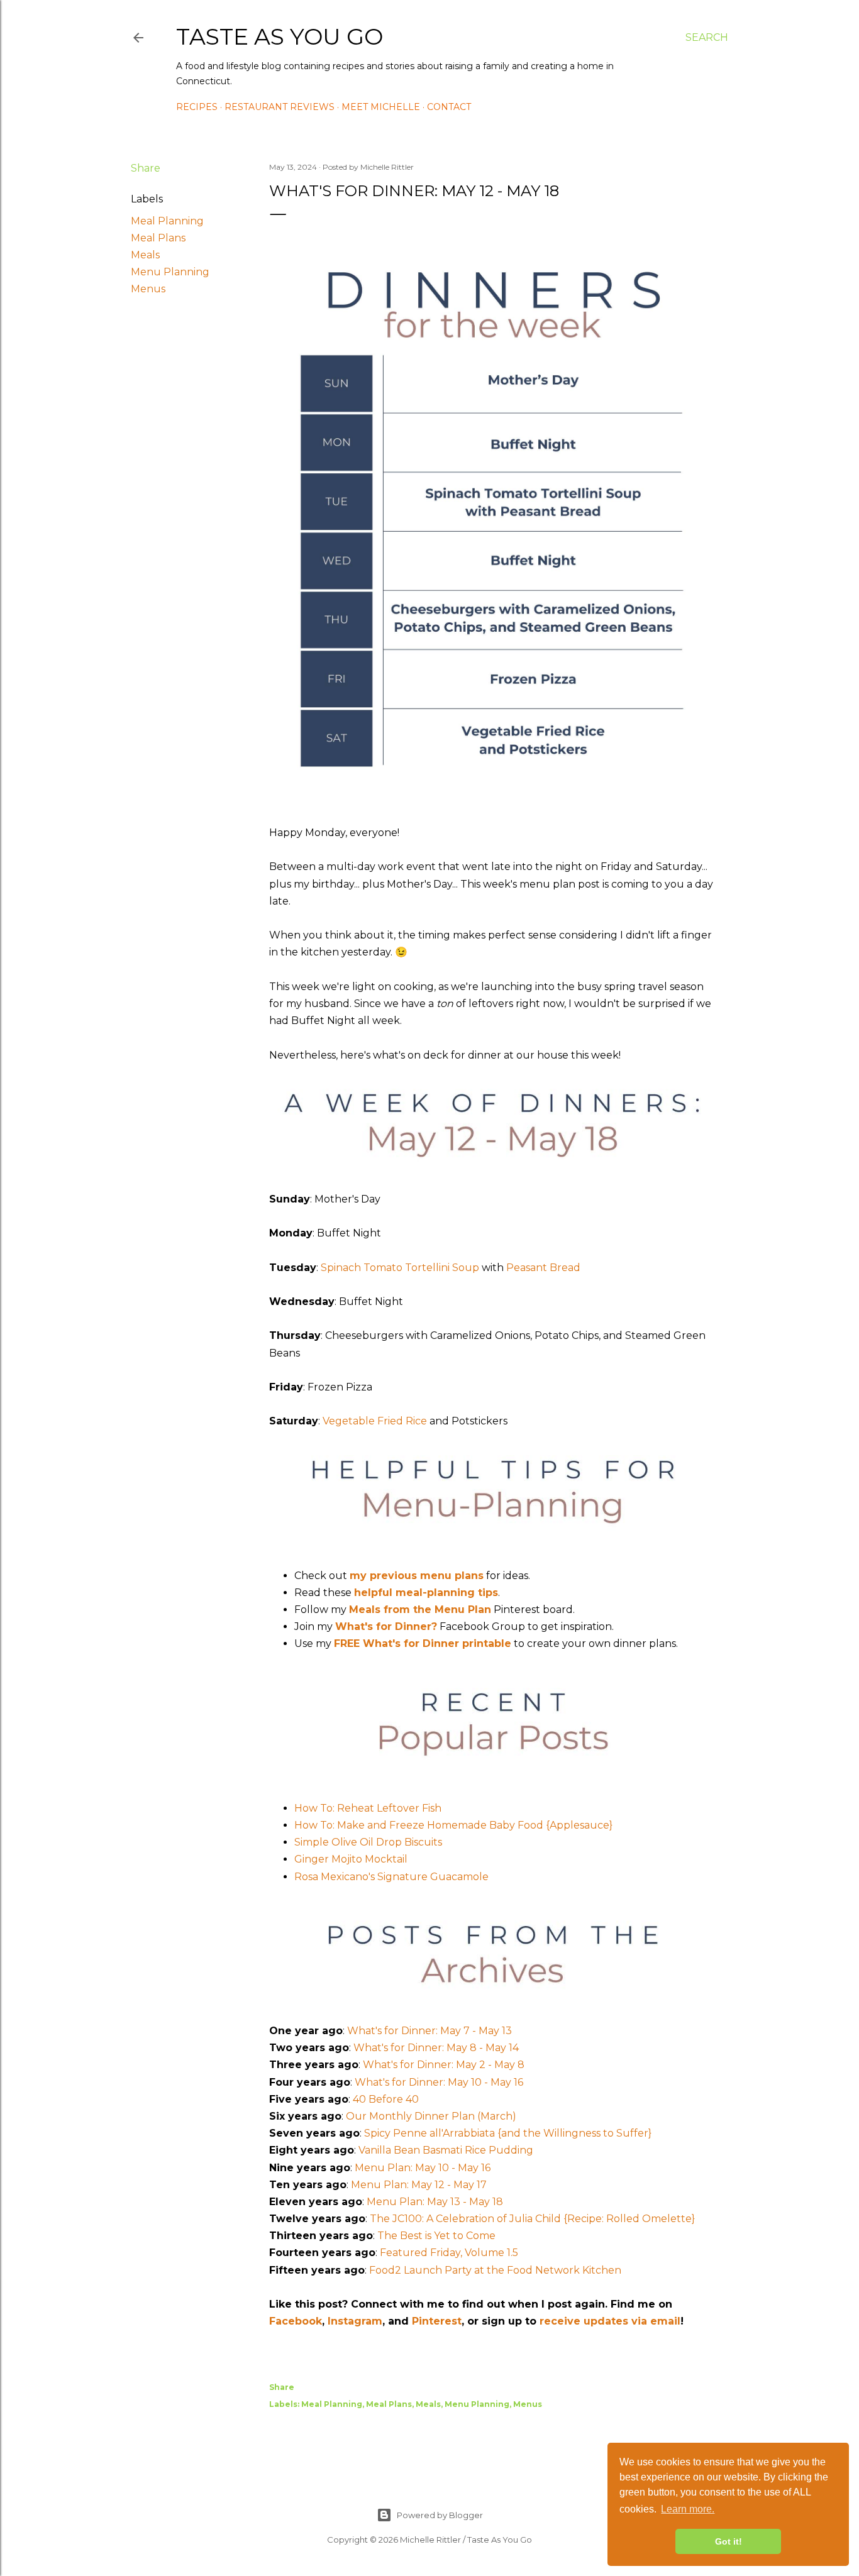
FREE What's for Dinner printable (423, 1643)
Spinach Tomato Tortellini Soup (400, 1268)
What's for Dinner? (386, 1627)
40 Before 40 (386, 2099)
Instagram (355, 2321)
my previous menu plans (417, 1576)
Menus (148, 289)
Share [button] (146, 168)
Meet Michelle (381, 107)
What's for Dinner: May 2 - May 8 (444, 2065)
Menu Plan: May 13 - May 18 (435, 2202)
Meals (145, 255)
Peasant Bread (543, 1268)
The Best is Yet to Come (436, 2236)
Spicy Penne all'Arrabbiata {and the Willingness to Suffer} (508, 2133)
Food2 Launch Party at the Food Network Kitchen (495, 2270)
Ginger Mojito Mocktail (351, 1859)
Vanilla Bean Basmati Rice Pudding (446, 2150)
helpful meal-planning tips (426, 1593)
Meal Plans (158, 238)
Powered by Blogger (440, 2515)
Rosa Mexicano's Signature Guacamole (391, 1877)
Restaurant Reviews (280, 107)
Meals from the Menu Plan (420, 1610)
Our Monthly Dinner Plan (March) (431, 2116)
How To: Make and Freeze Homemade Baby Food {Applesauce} (453, 1825)
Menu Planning (170, 272)
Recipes (197, 107)
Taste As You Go (280, 36)
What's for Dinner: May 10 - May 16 (439, 2082)
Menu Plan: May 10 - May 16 (423, 2168)
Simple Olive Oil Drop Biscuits (368, 1842)
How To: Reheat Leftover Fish (368, 1808)
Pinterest (437, 2321)
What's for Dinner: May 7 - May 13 (429, 2031)
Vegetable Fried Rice (375, 1421)
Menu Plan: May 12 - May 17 (419, 2185)
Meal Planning (167, 221)
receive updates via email (610, 2321)
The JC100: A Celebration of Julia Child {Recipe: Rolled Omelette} (532, 2219)
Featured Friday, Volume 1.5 (449, 2253)
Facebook (296, 2321)
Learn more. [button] (688, 2509)
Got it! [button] (729, 2541)
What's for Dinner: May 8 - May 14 (436, 2048)
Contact (449, 107)
